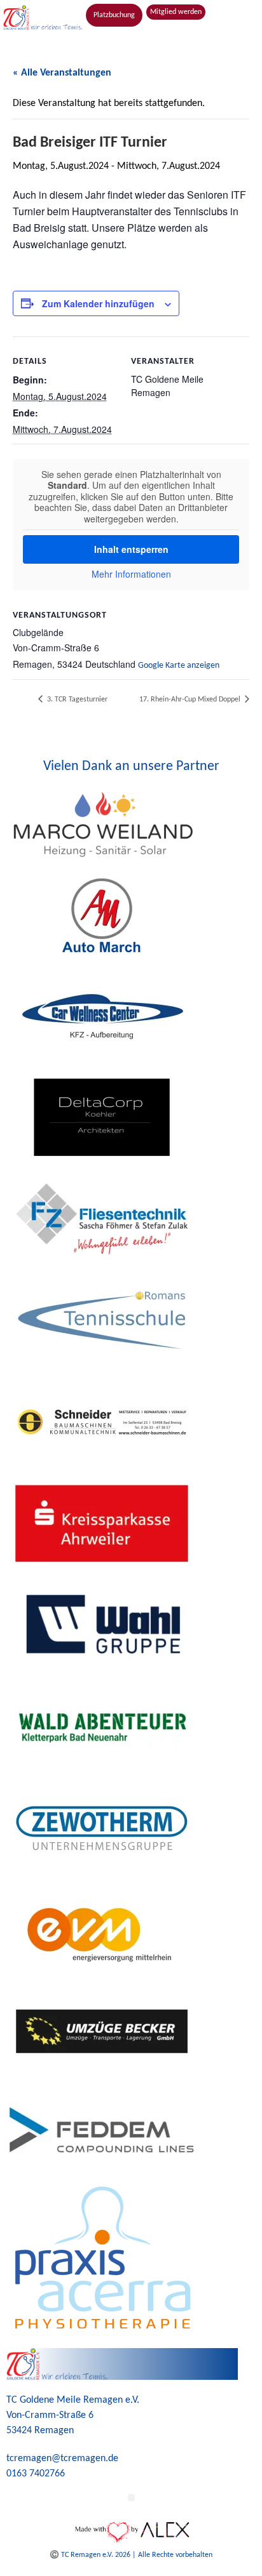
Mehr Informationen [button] (131, 574)
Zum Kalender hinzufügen (98, 303)
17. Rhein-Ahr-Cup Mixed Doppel (191, 700)
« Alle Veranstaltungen (62, 73)
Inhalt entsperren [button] (131, 549)
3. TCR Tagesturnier (76, 700)
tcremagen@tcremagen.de (62, 2459)
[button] (131, 35)
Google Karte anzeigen (179, 666)
